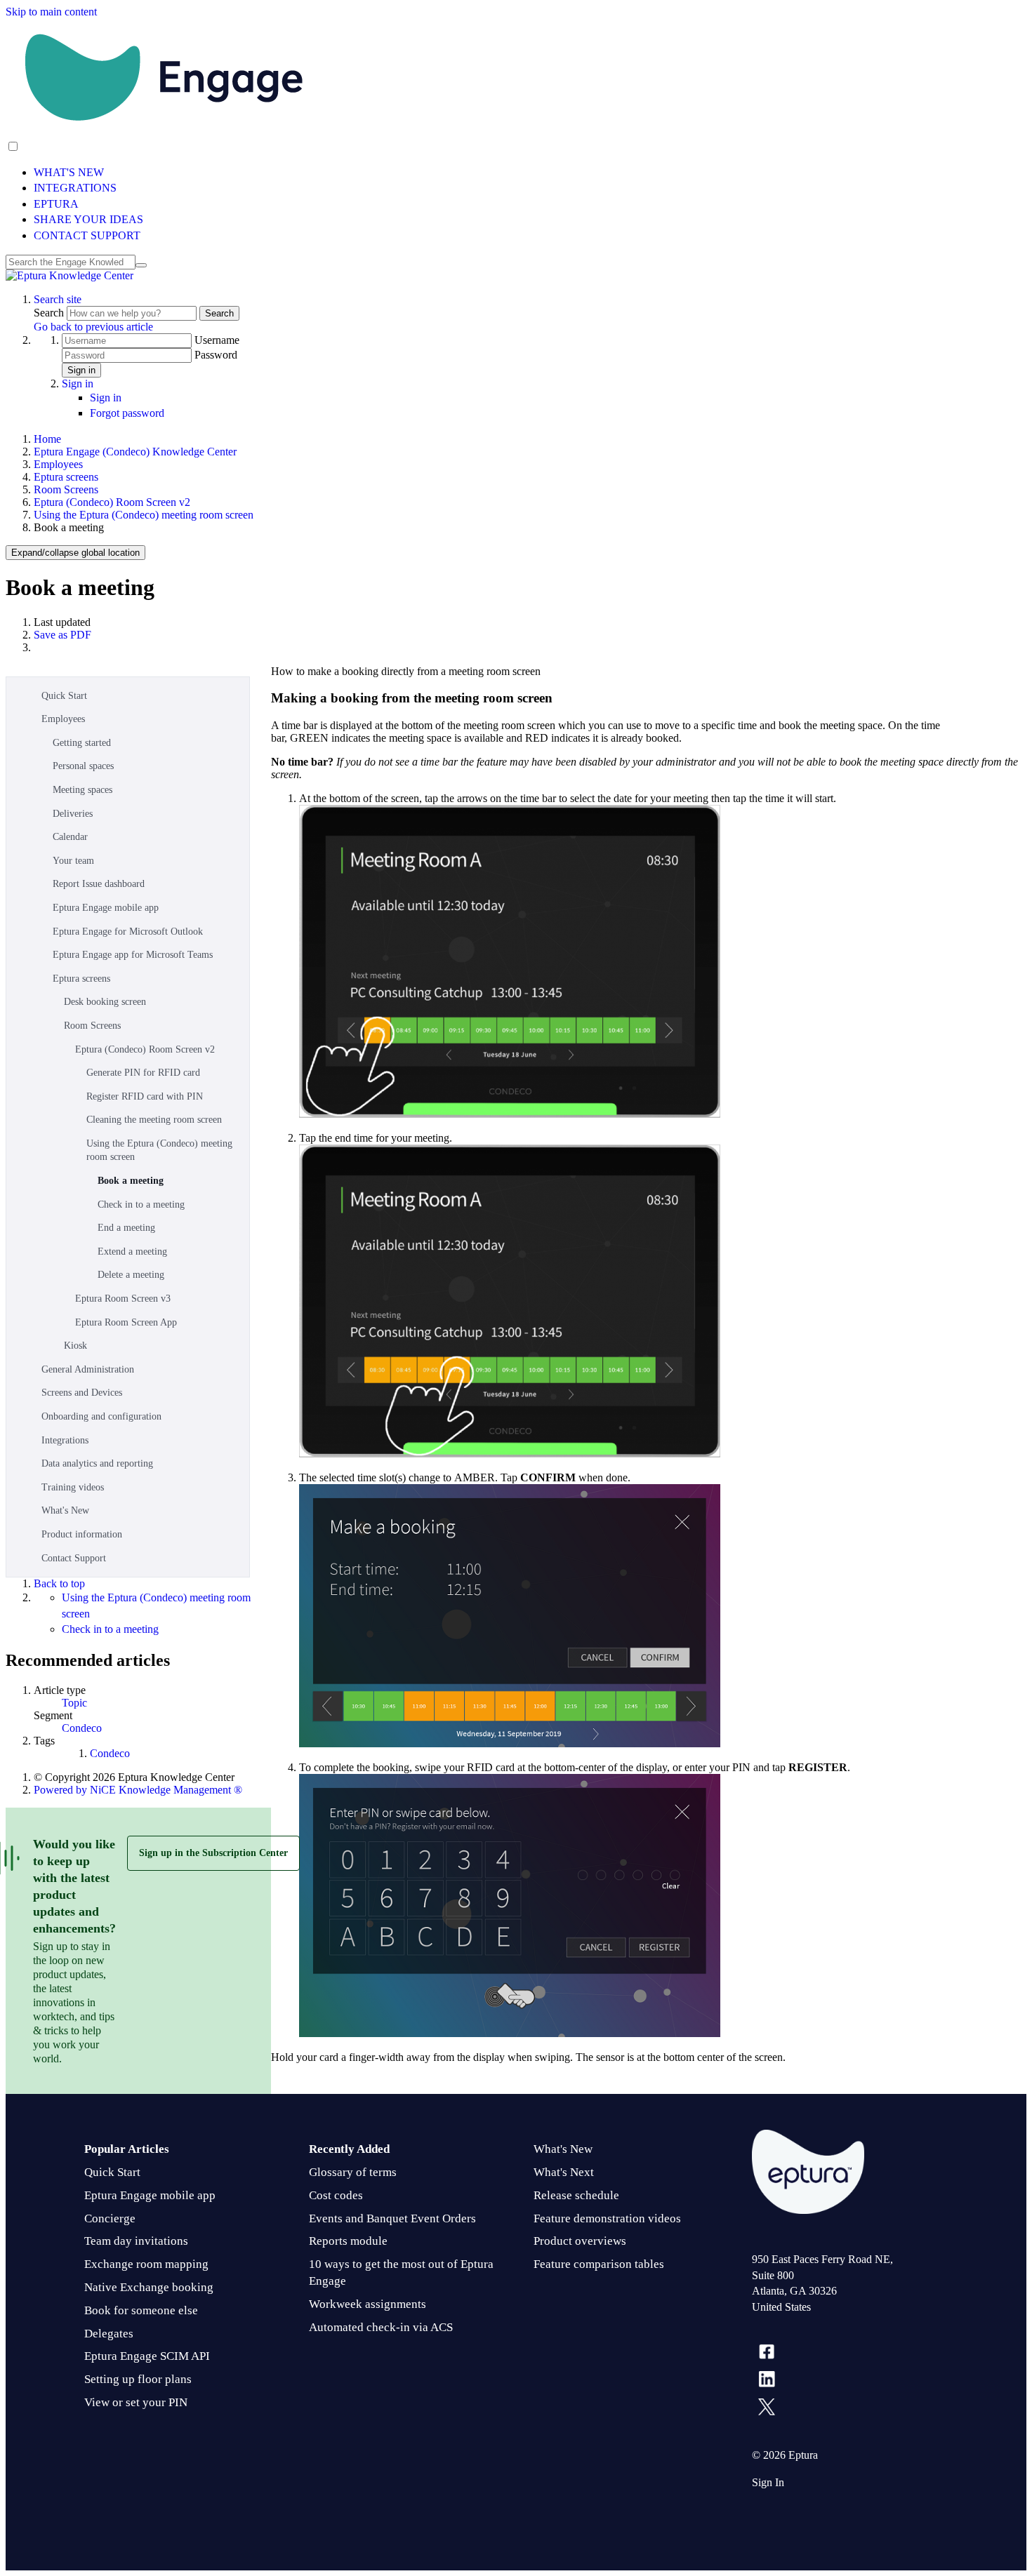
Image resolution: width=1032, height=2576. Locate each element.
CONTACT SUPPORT (87, 235)
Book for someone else (141, 2310)
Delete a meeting (131, 1275)
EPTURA (56, 204)
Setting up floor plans (138, 2379)
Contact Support (74, 1558)
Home (47, 439)
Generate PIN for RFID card (143, 1073)
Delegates (109, 2334)
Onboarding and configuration (101, 1416)
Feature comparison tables (599, 2264)
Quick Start (64, 696)
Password (216, 355)
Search (50, 313)
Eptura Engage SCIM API (147, 2356)
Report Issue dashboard (99, 884)
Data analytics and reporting (97, 1463)
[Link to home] (70, 275)
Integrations (65, 1440)
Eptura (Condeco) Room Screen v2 (112, 502)
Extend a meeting (132, 1252)
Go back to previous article (93, 327)
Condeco (82, 1728)
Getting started (82, 743)
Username (217, 340)
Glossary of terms (353, 2172)
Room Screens (66, 489)
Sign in (81, 370)
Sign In (768, 2482)
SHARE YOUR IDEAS (88, 219)
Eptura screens (66, 477)
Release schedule (576, 2195)
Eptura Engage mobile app (106, 908)
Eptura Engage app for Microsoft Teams (133, 955)
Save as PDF (62, 635)
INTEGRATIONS (75, 188)
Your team (73, 861)
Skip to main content (51, 12)
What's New (65, 1510)
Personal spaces (83, 766)
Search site (58, 299)
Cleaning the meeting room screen (154, 1120)
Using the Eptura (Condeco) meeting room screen (144, 515)
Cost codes (336, 2195)
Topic (74, 1703)
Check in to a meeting (141, 1204)
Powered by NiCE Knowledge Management (138, 1790)
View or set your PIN (136, 2402)
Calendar (70, 837)
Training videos (73, 1487)
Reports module (348, 2241)
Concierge (110, 2218)
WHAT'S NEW (69, 172)
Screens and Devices (82, 1393)
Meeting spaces (82, 790)
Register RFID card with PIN (145, 1096)
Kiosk (75, 1346)
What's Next (564, 2172)
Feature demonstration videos (607, 2218)
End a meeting (126, 1228)
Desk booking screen (105, 1002)
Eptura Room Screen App (126, 1322)
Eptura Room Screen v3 (123, 1299)
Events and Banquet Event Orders (392, 2218)
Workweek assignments (368, 2304)
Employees (58, 464)
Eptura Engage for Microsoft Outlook (128, 932)
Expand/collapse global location (75, 553)
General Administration (88, 1369)
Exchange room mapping (146, 2264)
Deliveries (73, 814)
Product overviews (580, 2241)
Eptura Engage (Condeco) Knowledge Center (135, 452)
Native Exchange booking (149, 2287)
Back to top (59, 1583)
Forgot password (127, 413)
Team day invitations (136, 2241)
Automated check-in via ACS (381, 2327)
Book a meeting (131, 1181)
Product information (82, 1534)
